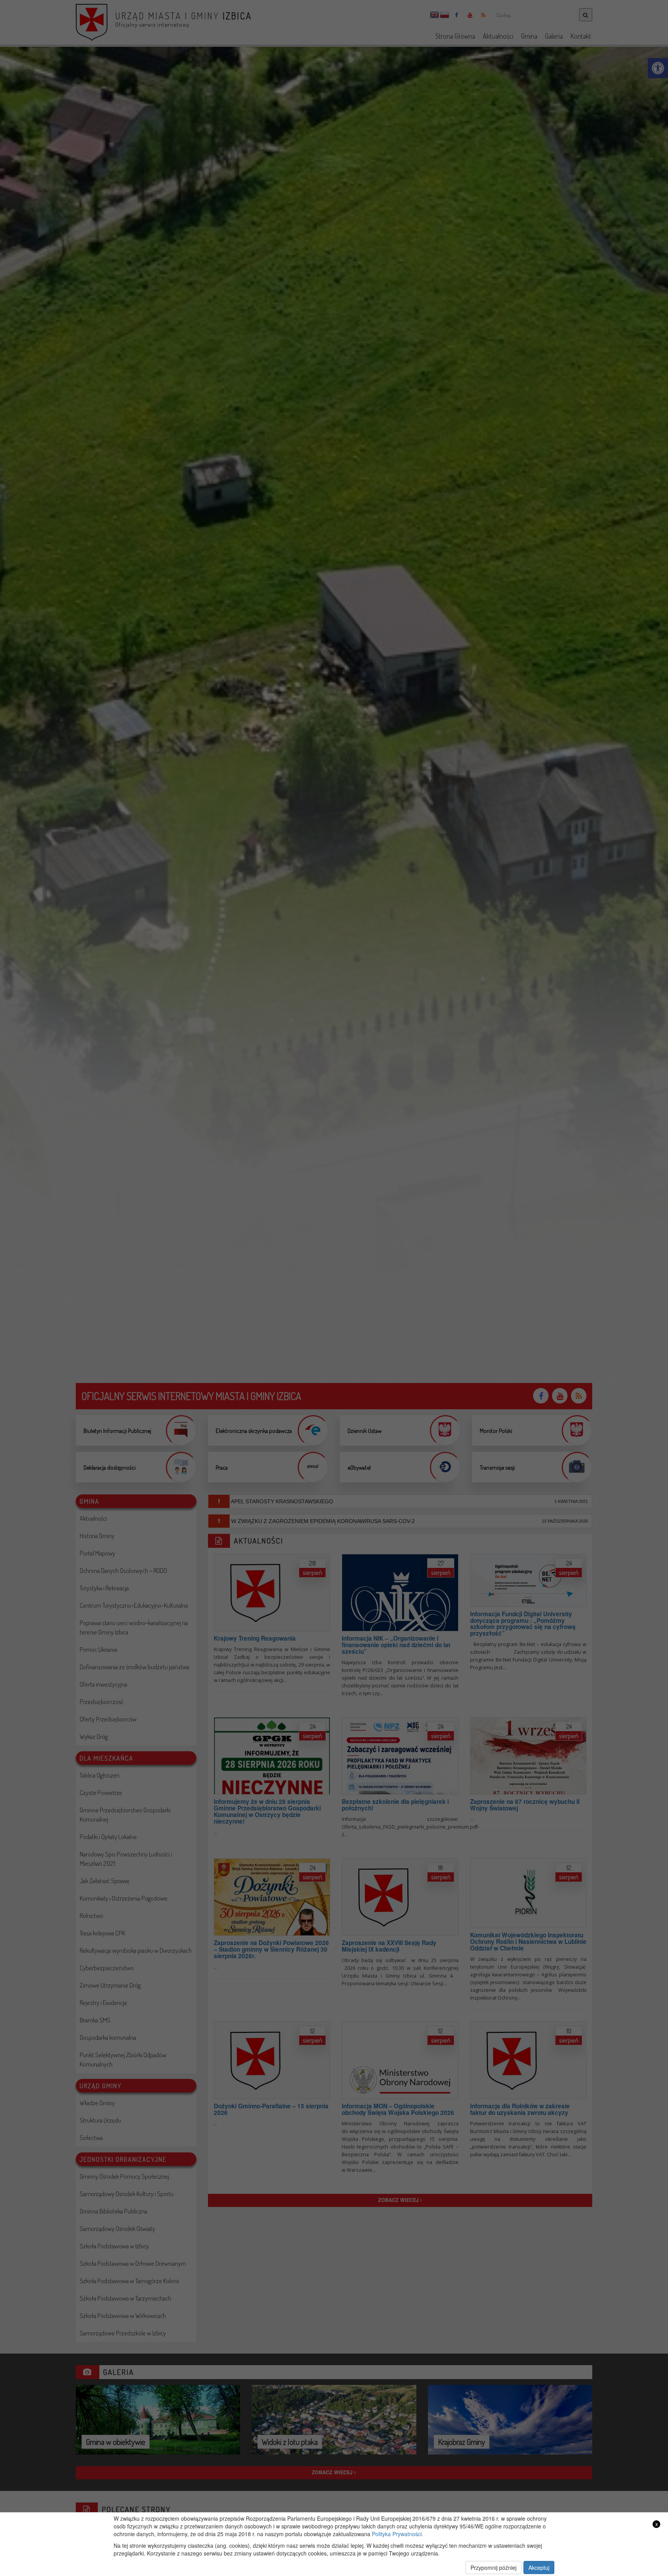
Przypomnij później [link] (493, 2567)
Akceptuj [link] (539, 2567)
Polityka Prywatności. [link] (398, 2534)
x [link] (657, 2524)
